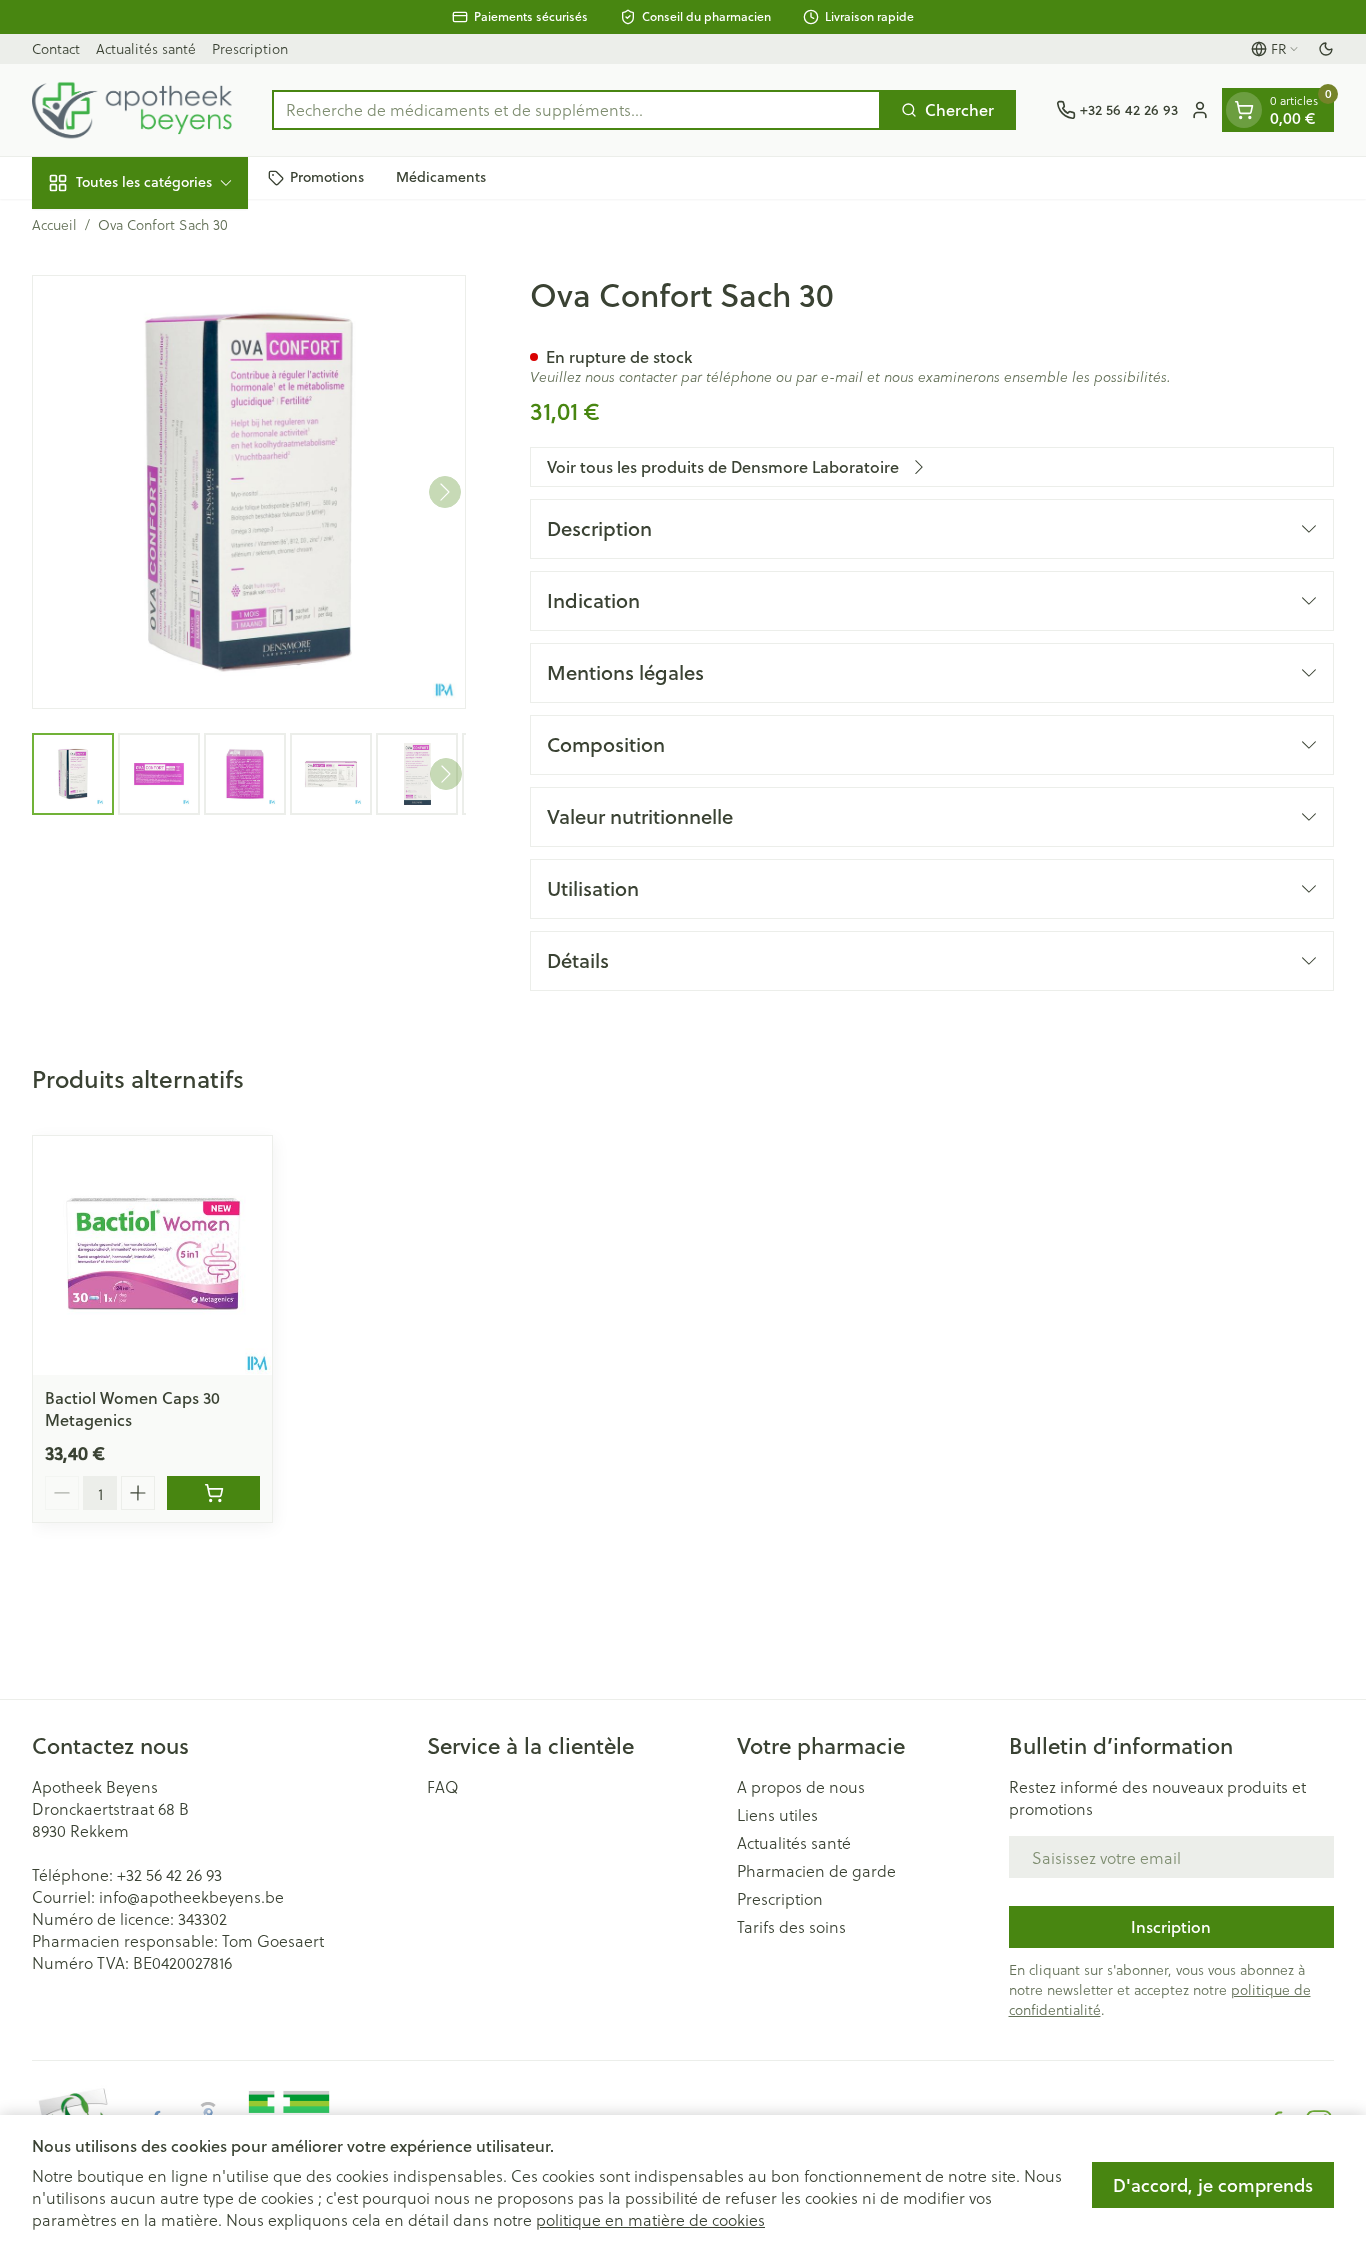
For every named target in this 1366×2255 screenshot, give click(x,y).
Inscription (1171, 1926)
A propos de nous (801, 1787)
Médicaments (441, 177)
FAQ (443, 1787)
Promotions (327, 177)
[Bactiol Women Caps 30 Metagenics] (152, 1255)
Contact (56, 48)
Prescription (250, 48)
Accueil (54, 225)
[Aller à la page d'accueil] (132, 110)
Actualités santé (146, 48)
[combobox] (576, 110)
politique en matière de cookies (650, 2219)
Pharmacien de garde (816, 1871)
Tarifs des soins (791, 1927)
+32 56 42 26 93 (169, 1874)
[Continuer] (445, 492)
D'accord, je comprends (1213, 2185)
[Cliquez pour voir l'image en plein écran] (249, 492)
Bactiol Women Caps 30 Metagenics (132, 1408)
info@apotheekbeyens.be (191, 1896)
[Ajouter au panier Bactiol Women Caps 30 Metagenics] (213, 1493)
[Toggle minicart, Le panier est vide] (1244, 110)
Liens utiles (777, 1815)
